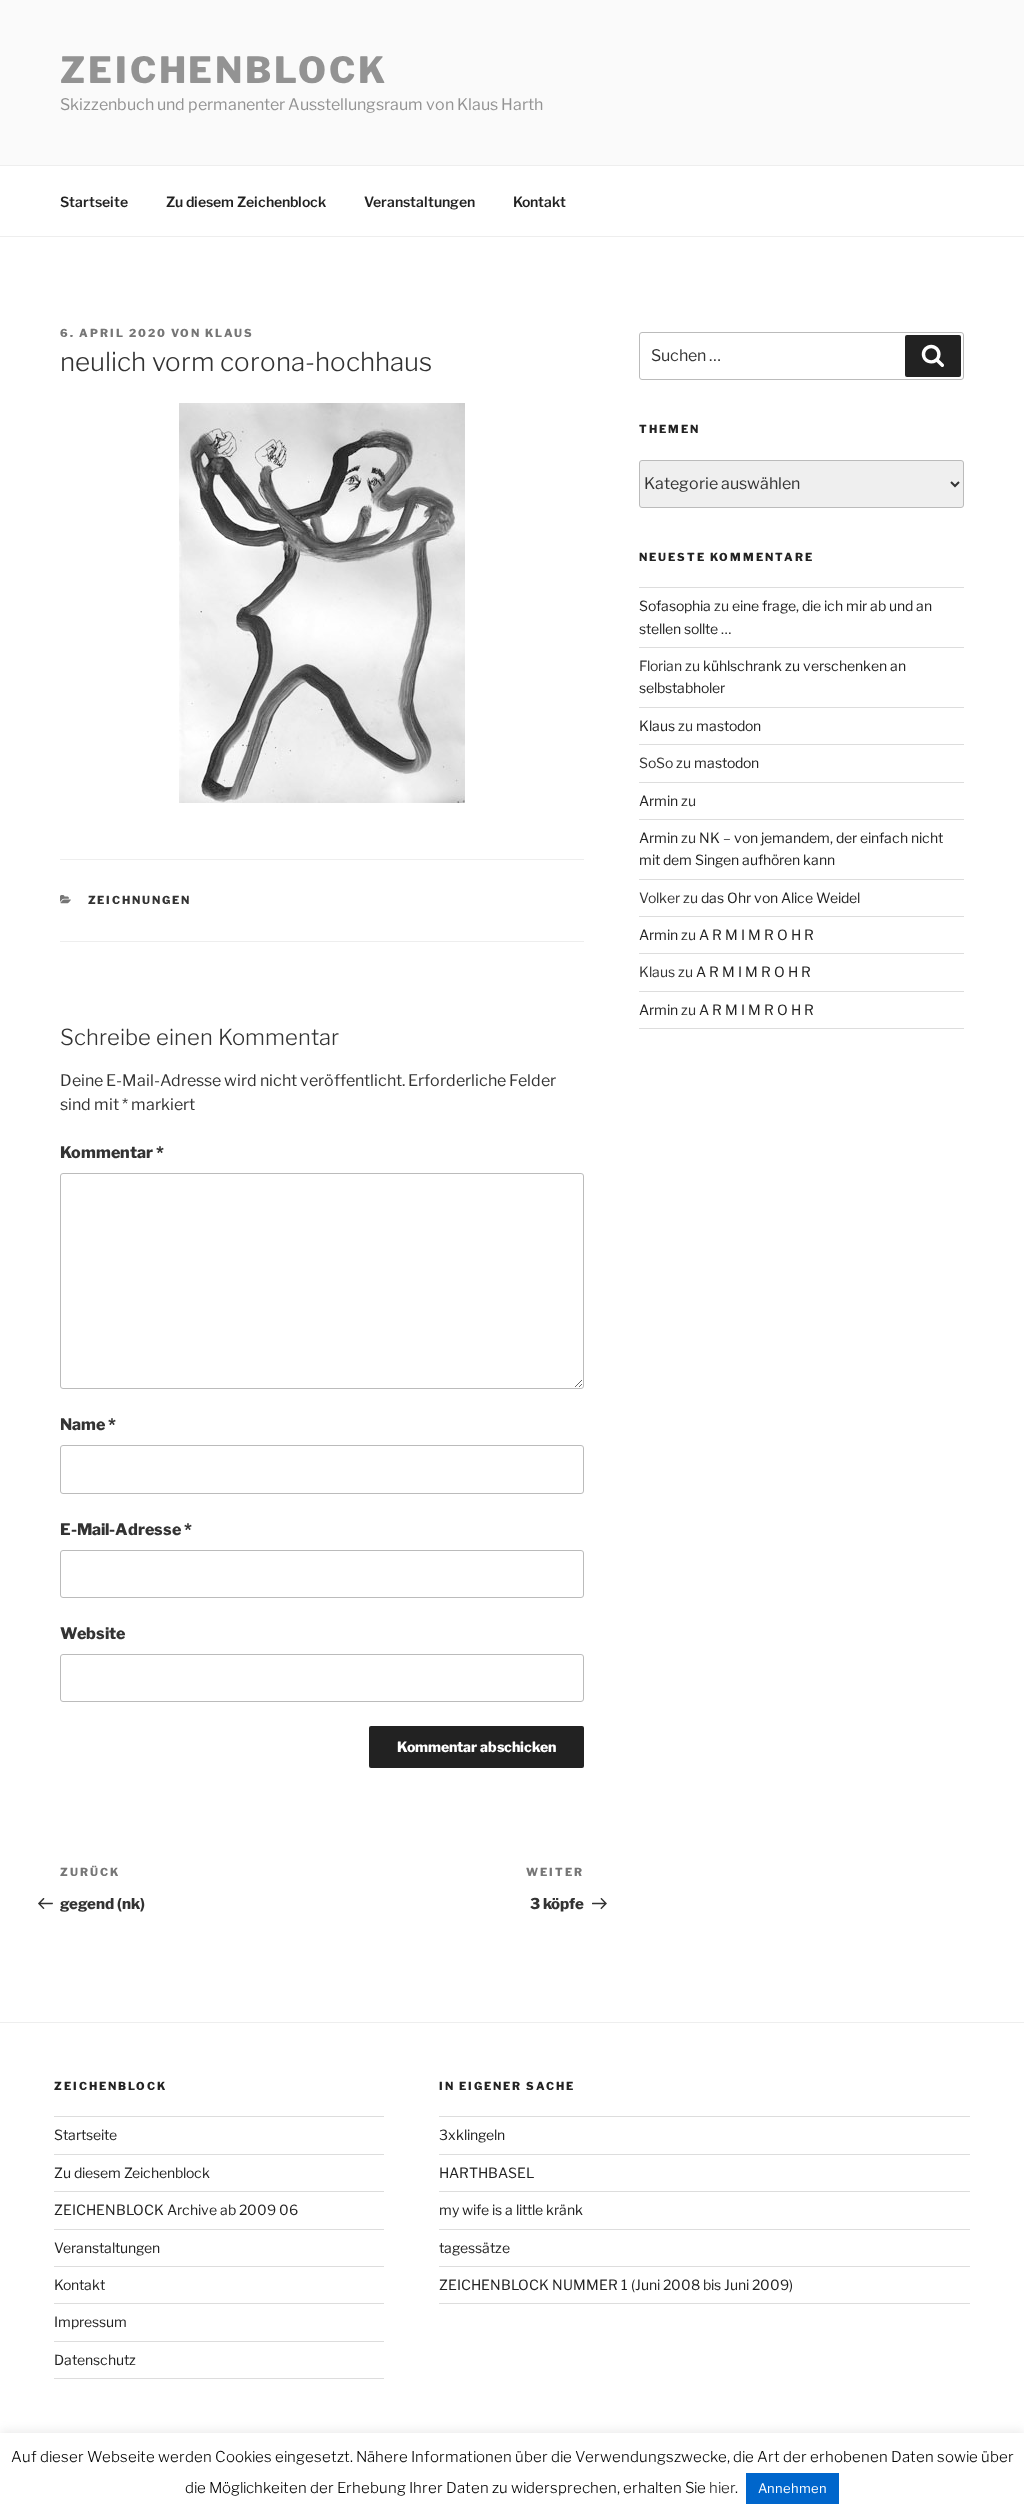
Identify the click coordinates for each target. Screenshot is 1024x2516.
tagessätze (474, 2247)
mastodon (728, 725)
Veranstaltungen (419, 201)
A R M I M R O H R (756, 934)
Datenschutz (95, 2359)
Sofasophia (675, 605)
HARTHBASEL (486, 2172)
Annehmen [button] (792, 2488)
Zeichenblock (224, 70)
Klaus (229, 333)
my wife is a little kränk (511, 2209)
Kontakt (539, 201)
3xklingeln (472, 2134)
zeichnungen (140, 900)
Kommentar (112, 1152)
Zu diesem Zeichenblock (246, 201)
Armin (658, 800)
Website (92, 1633)
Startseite (94, 201)
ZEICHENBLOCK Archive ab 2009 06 (176, 2209)
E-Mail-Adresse (126, 1529)
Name (88, 1424)
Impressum (90, 2321)
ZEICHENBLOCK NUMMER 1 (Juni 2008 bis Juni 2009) (616, 2284)
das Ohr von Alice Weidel (780, 897)
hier (722, 2488)
